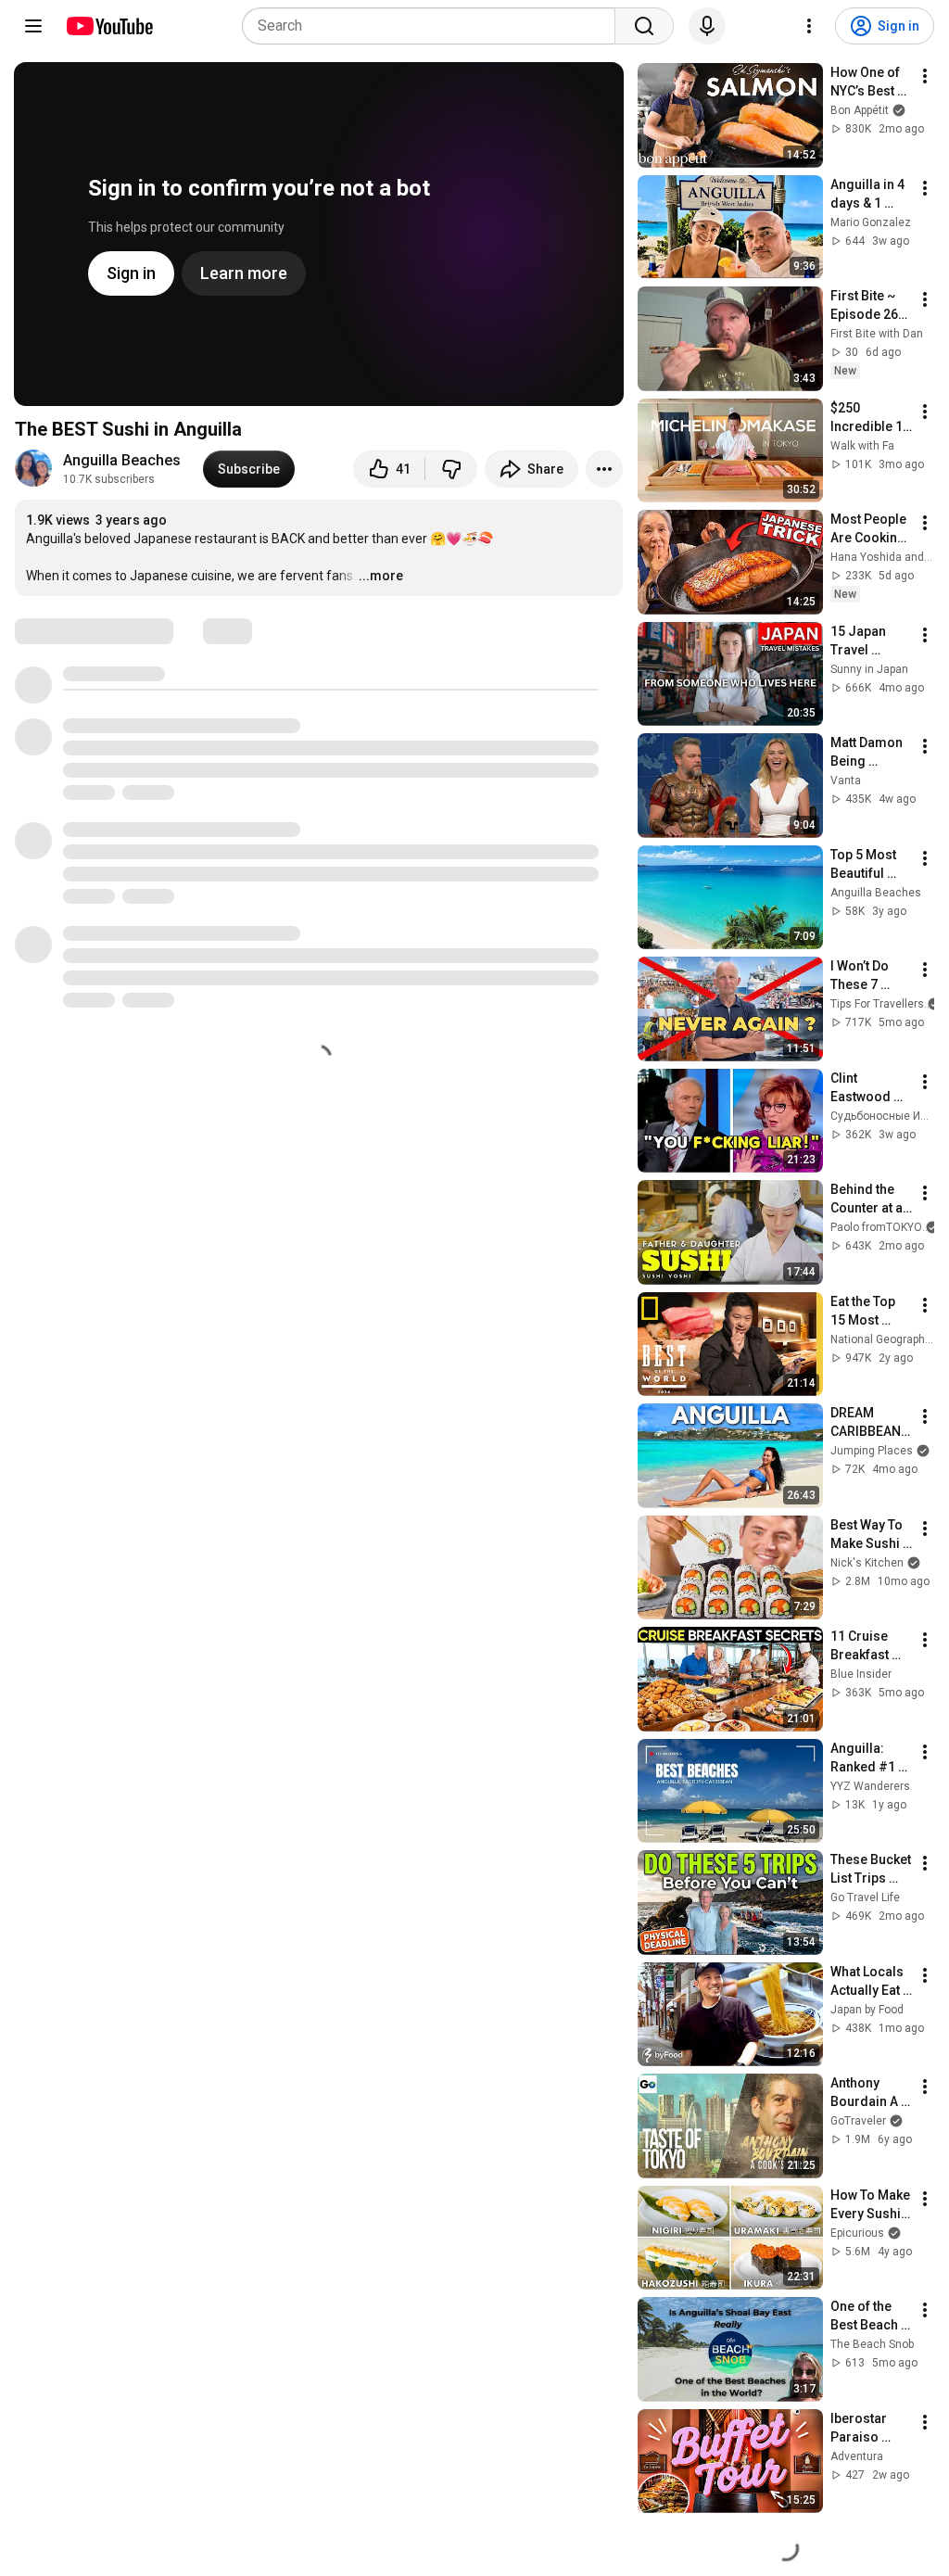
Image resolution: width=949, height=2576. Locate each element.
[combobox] (434, 26)
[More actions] (604, 469)
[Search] (644, 26)
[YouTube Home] (109, 26)
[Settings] (809, 26)
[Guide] (33, 26)
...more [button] (381, 576)
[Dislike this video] (451, 469)
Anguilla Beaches (122, 460)
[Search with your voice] (707, 26)
